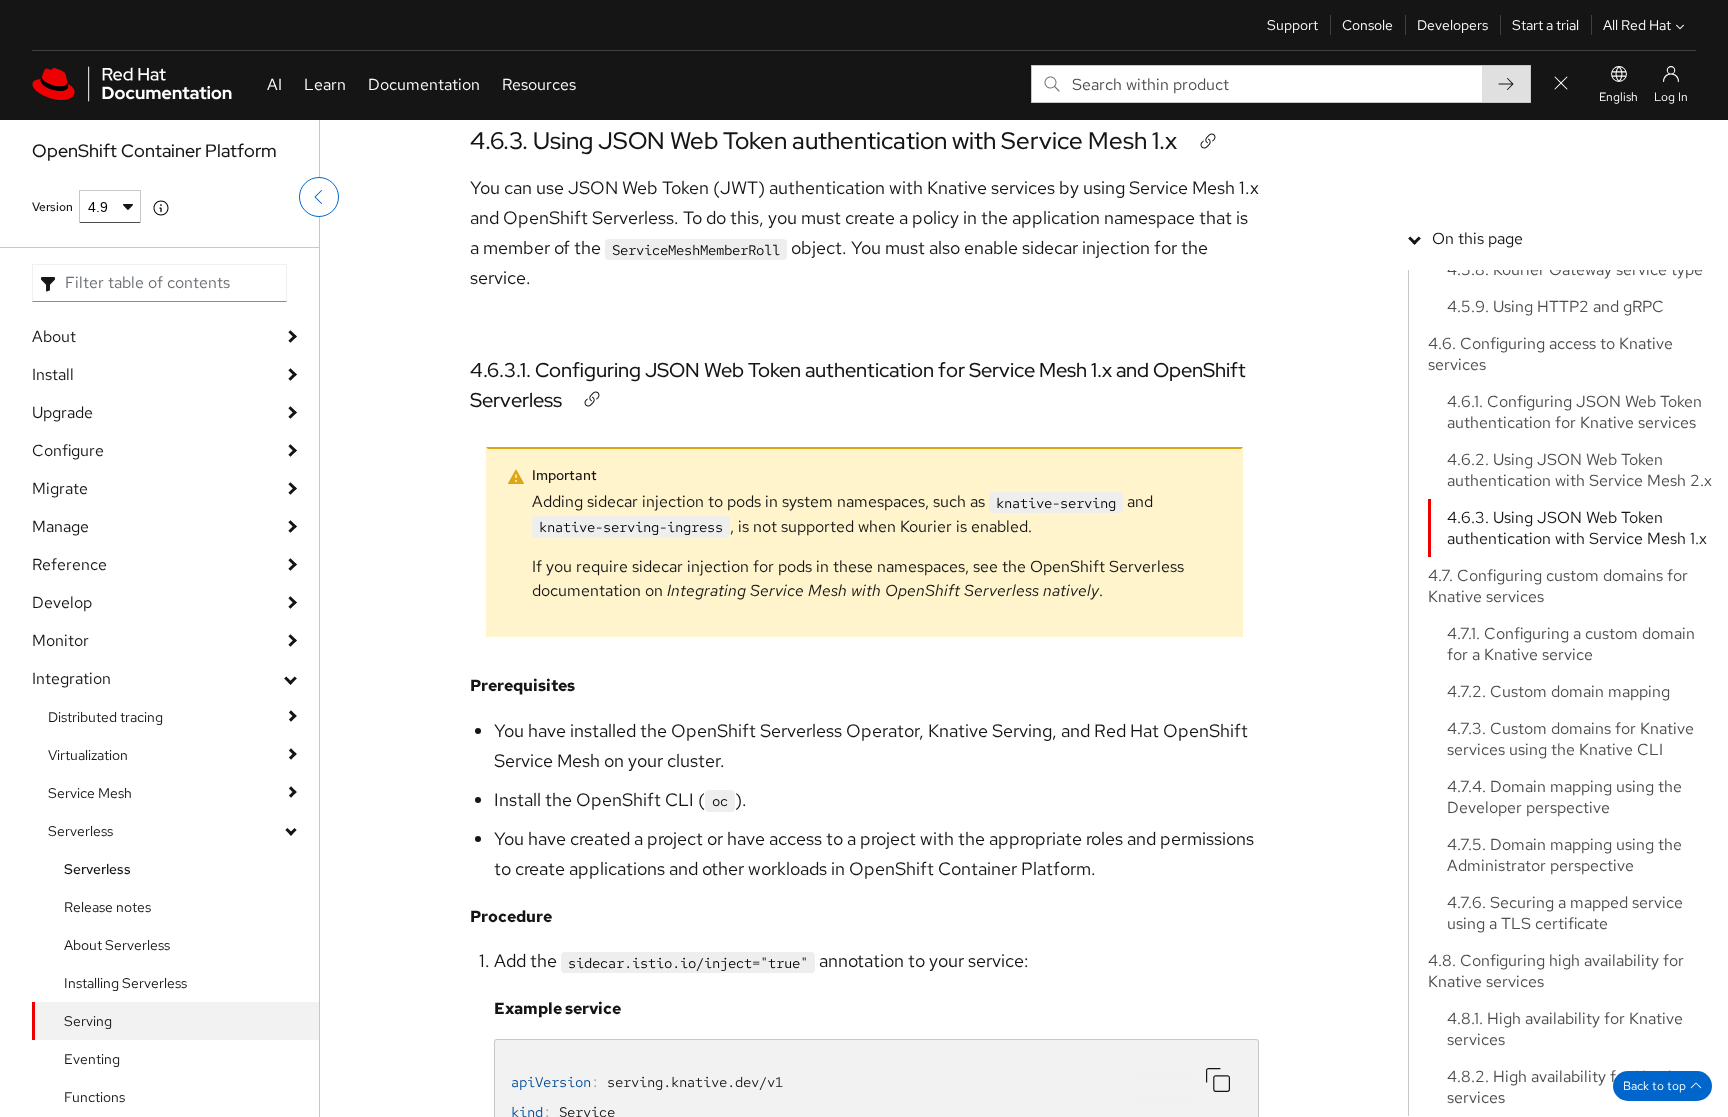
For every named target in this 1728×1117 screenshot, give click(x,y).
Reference (69, 564)
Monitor (60, 640)
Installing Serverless (125, 983)
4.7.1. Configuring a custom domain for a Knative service (1571, 644)
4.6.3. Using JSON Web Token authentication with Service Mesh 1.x (823, 140)
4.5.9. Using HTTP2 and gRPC (1555, 306)
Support (1292, 25)
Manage (60, 526)
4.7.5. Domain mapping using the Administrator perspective (1564, 855)
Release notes (107, 907)
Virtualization (88, 755)
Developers (1452, 25)
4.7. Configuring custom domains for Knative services (1558, 586)
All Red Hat (1637, 25)
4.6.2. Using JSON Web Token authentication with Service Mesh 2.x (1579, 470)
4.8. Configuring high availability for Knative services (1556, 971)
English (1618, 97)
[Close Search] (1561, 84)
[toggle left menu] (319, 197)
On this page (1477, 238)
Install (53, 374)
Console (1367, 25)
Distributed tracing (105, 717)
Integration (71, 678)
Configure (68, 450)
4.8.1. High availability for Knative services (1565, 1029)
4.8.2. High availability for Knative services (1568, 1087)
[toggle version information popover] (161, 208)
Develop (62, 602)
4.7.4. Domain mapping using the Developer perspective (1564, 797)
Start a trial (1545, 25)
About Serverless (117, 945)
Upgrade (62, 412)
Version (52, 207)
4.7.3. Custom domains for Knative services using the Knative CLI (1570, 739)
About (54, 336)
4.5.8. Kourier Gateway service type (1575, 269)
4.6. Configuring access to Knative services (1550, 354)
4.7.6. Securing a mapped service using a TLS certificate (1565, 913)
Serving (88, 1021)
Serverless (80, 831)
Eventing (92, 1059)
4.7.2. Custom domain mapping (1558, 691)
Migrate (60, 488)
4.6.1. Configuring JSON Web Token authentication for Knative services (1574, 412)
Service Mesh (90, 793)
